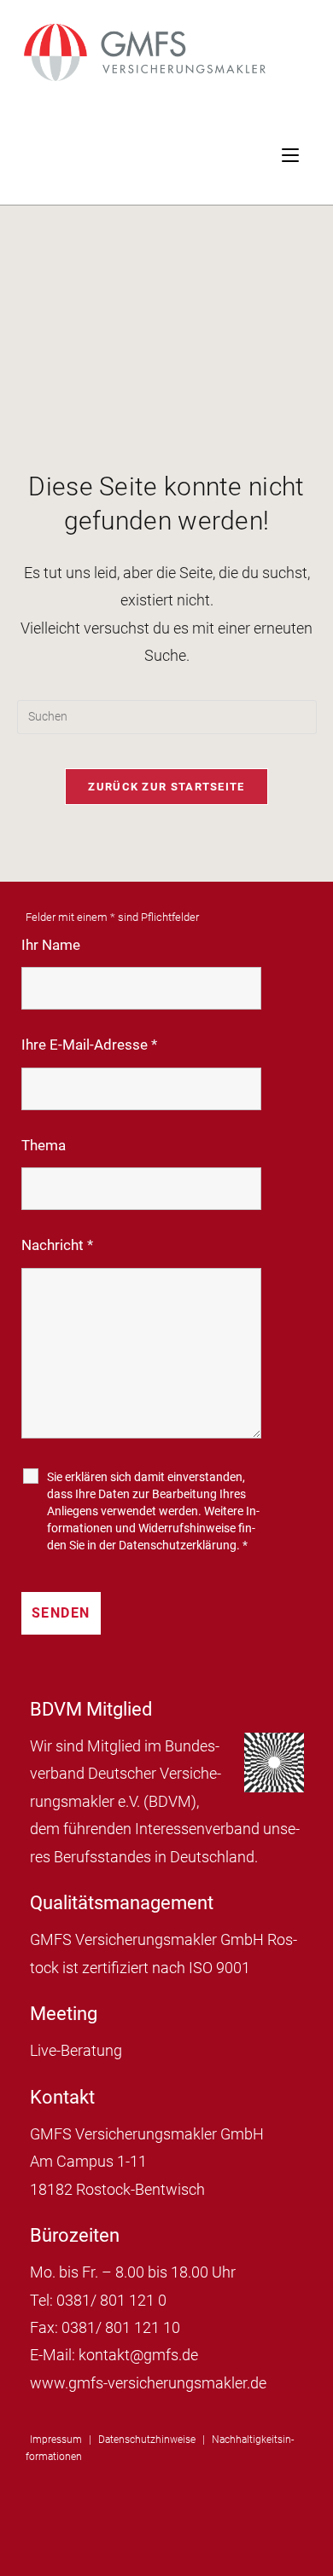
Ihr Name (51, 945)
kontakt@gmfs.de (138, 2355)
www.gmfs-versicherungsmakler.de (148, 2383)
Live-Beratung (76, 2050)
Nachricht (57, 1245)
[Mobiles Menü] (307, 153)
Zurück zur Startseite (166, 787)
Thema (44, 1145)
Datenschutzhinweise (147, 2440)
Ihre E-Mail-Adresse (89, 1045)
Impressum (56, 2440)
